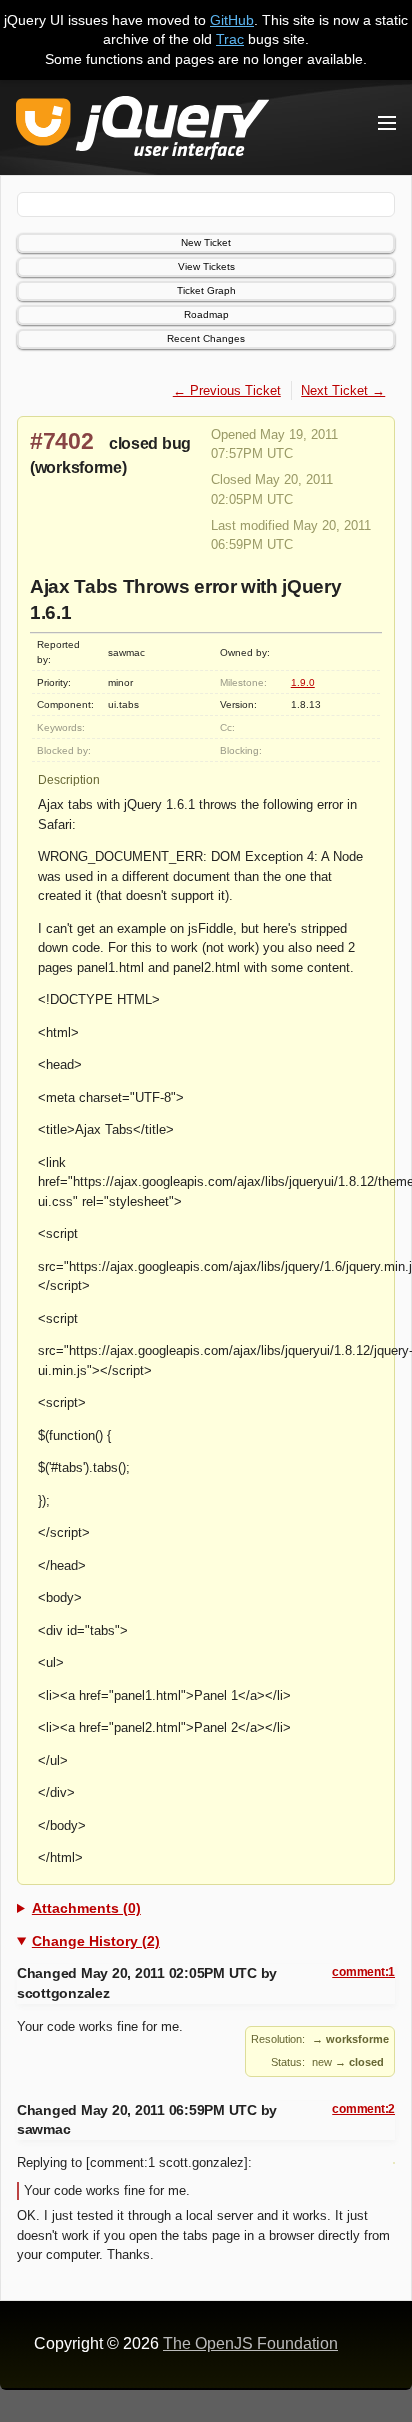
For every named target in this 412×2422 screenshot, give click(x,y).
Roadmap (206, 314)
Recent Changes (206, 338)
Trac (230, 39)
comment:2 (363, 2109)
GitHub (232, 20)
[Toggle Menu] (387, 123)
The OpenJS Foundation (250, 2343)
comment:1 (363, 1972)
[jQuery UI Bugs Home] (142, 131)
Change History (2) (96, 1941)
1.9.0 (303, 682)
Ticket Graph (206, 290)
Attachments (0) (86, 1908)
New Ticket (206, 242)
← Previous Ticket (227, 390)
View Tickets (206, 266)
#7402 (62, 441)
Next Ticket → (343, 390)
